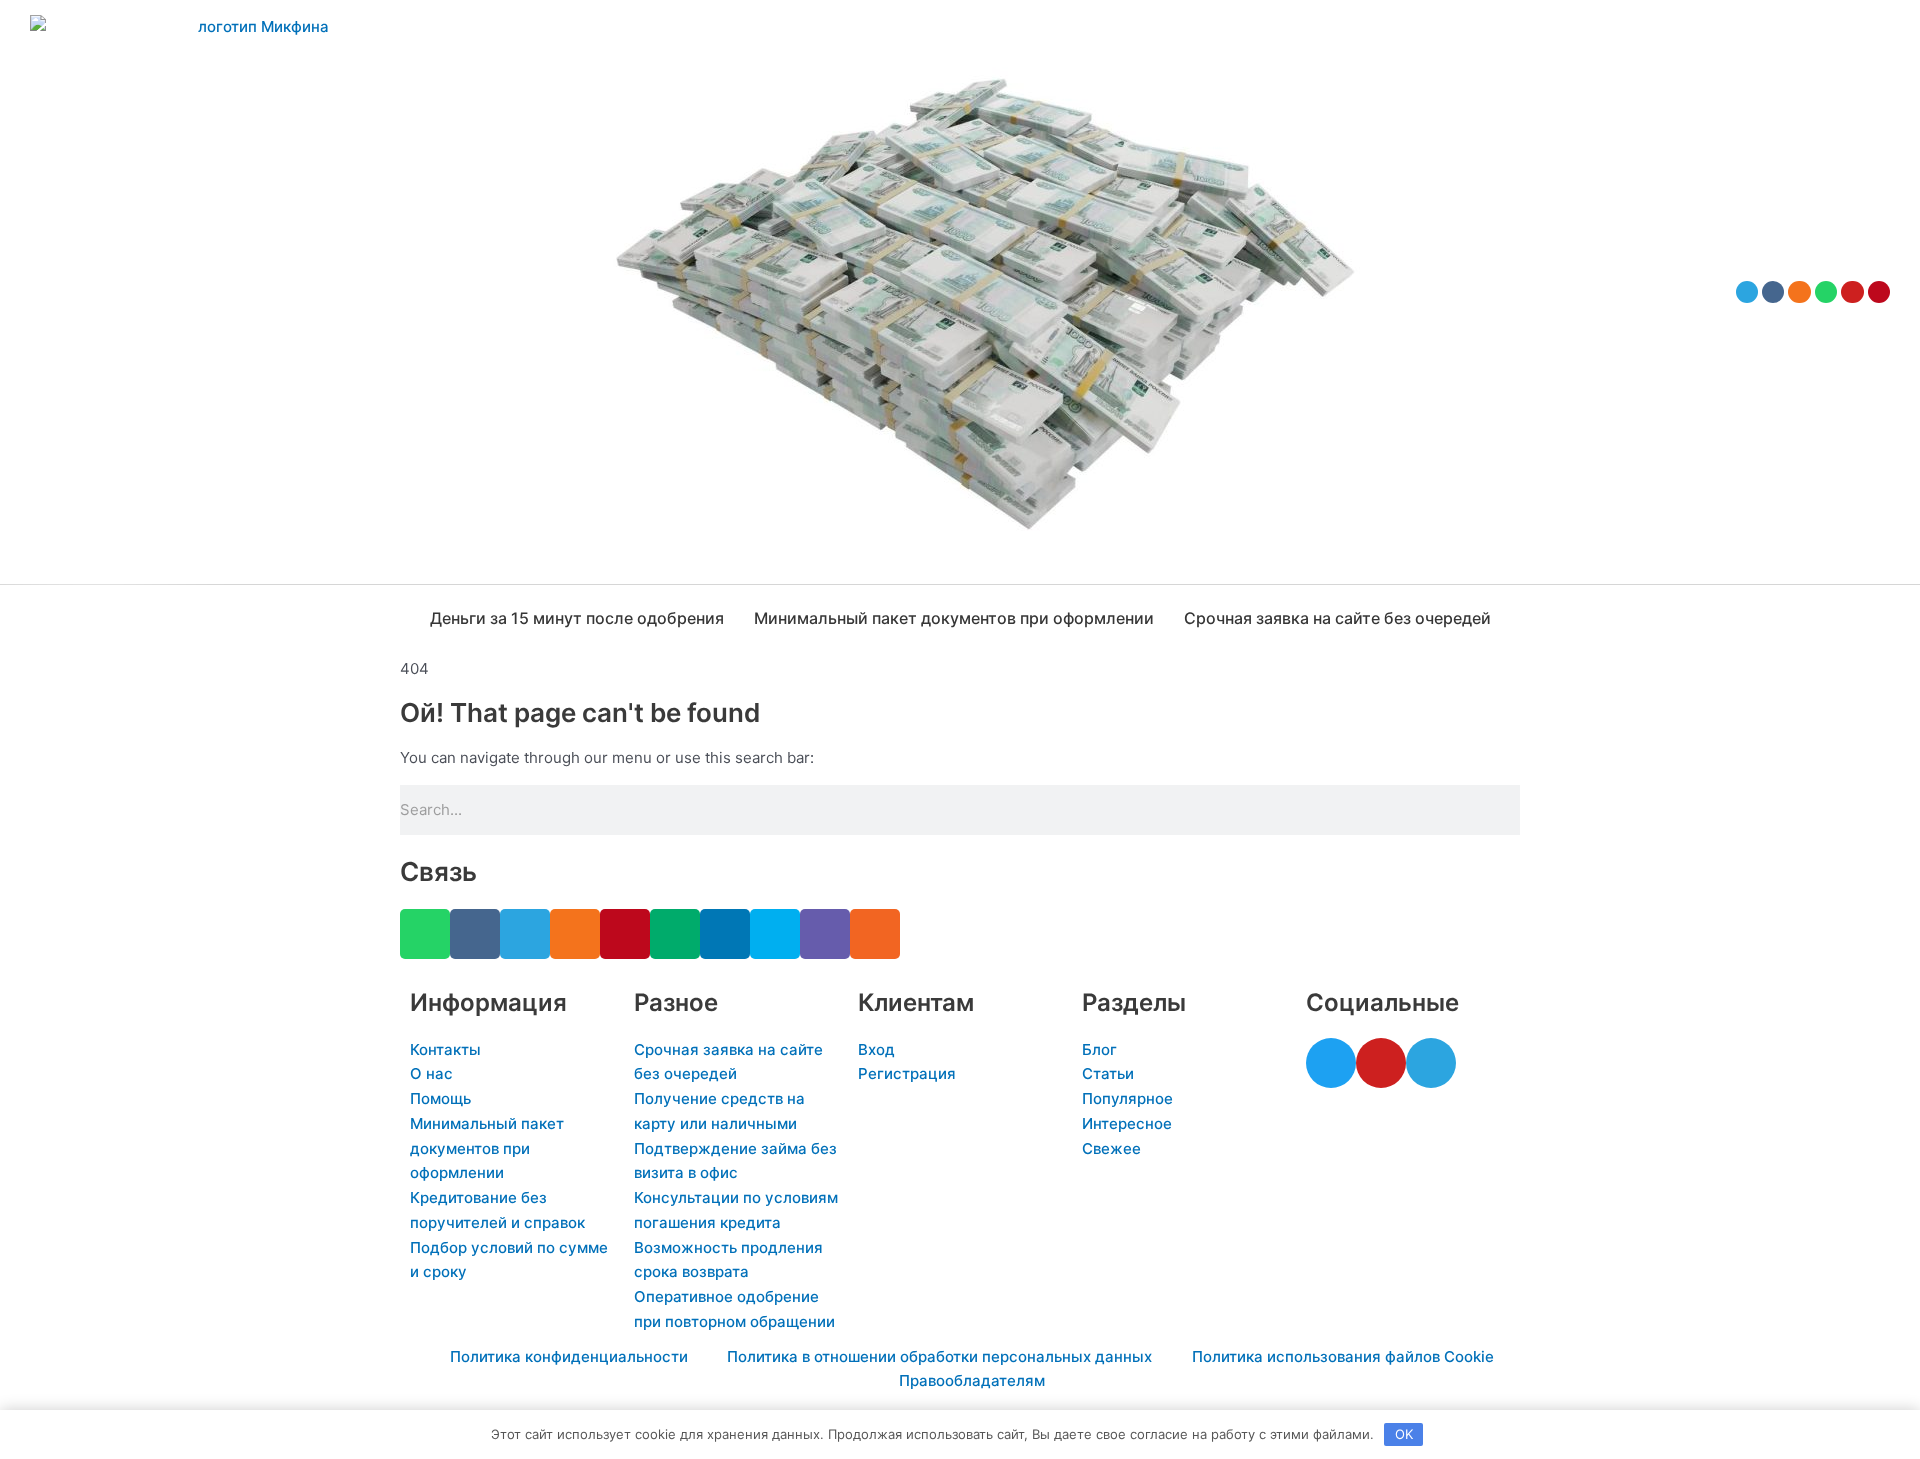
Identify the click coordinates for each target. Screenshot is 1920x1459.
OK (1404, 1434)
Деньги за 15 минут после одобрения (577, 618)
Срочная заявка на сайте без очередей (1337, 618)
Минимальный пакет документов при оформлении (954, 618)
